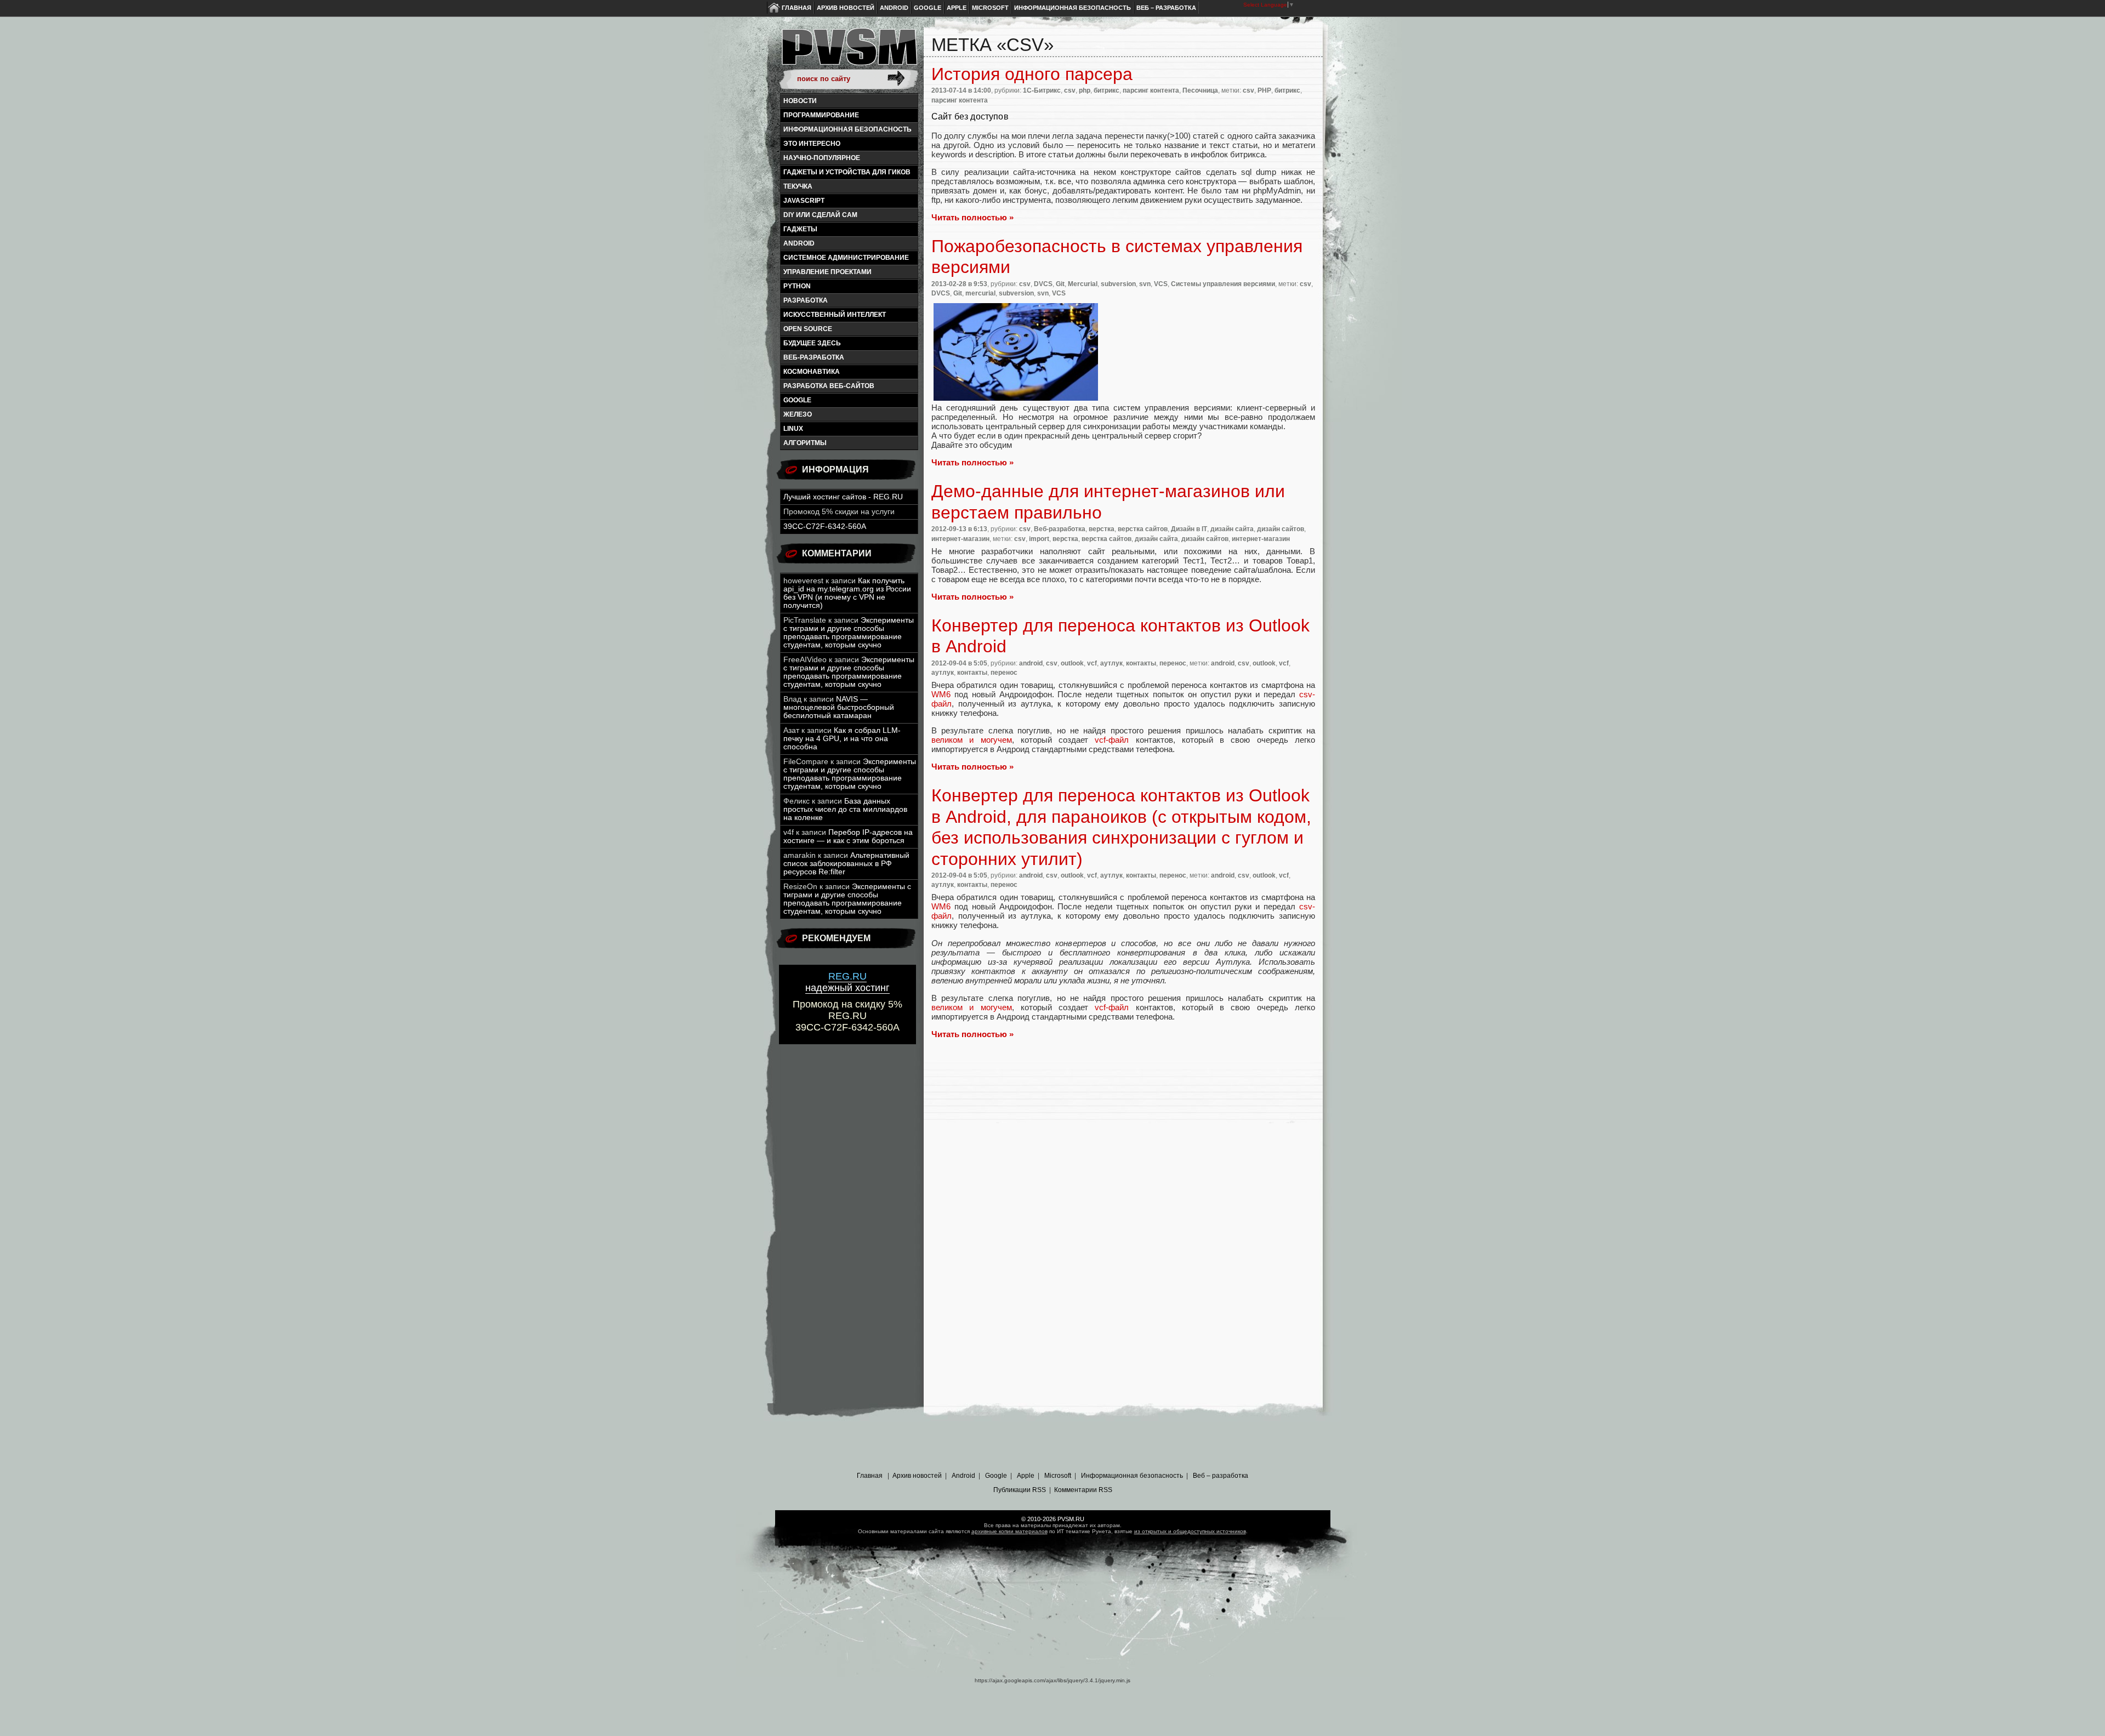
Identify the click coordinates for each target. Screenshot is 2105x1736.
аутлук (1111, 663)
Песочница (1200, 90)
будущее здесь (812, 343)
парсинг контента (1151, 90)
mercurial (980, 293)
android (799, 243)
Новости (800, 101)
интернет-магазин (960, 539)
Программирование (821, 115)
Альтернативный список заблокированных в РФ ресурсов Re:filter (846, 864)
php (1085, 90)
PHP (1264, 90)
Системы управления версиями (1223, 284)
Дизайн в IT (1189, 529)
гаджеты (800, 229)
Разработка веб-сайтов (829, 386)
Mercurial (1083, 284)
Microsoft (990, 8)
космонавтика (812, 372)
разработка (806, 300)
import (1039, 539)
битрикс (1106, 90)
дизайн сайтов (1281, 529)
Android (894, 8)
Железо (798, 414)
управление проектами (827, 272)
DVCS (1043, 284)
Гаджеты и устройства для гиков (847, 172)
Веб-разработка (814, 357)
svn (1145, 284)
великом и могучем (972, 740)
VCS (1161, 284)
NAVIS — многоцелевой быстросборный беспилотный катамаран (839, 707)
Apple (957, 8)
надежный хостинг (847, 982)
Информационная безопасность (1073, 8)
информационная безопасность (847, 129)
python (797, 286)
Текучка (798, 186)
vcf (1092, 663)
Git (1060, 284)
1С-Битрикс (1042, 90)
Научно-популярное (822, 158)
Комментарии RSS (1083, 1490)
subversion (1118, 284)
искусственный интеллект (835, 315)
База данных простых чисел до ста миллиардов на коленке (845, 809)
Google (928, 8)
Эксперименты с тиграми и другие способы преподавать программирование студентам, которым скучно (849, 633)
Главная (797, 8)
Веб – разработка (1166, 8)
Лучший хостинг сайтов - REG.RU (843, 497)
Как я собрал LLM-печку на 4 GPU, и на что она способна (842, 739)
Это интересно (812, 144)
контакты (1141, 663)
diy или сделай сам (820, 215)
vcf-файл (1112, 740)
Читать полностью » (972, 217)
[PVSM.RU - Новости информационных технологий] (849, 52)
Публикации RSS (1020, 1490)
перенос (1173, 663)
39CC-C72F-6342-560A (825, 527)
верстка (1102, 529)
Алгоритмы (805, 443)
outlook (1072, 663)
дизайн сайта (1232, 529)
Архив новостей (846, 8)
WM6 (941, 694)
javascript (804, 201)
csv (1070, 90)
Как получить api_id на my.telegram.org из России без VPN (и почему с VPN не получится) (847, 593)
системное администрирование (846, 258)
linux (793, 429)
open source (808, 329)
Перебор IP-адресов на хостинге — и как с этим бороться (848, 836)
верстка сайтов (1143, 529)
